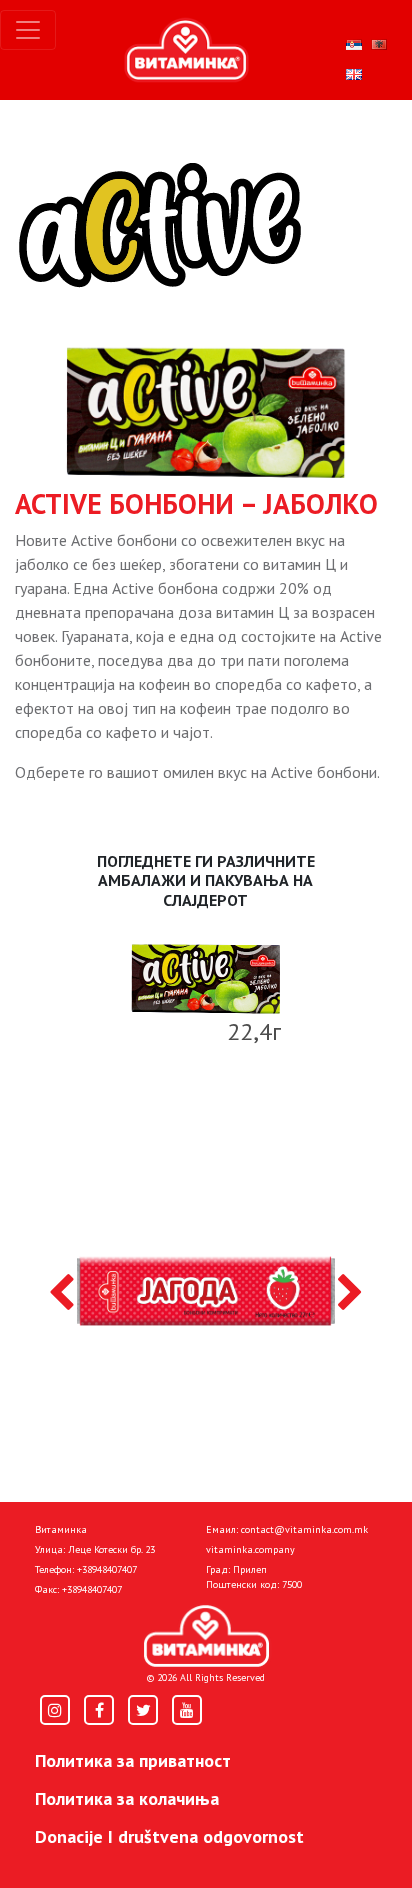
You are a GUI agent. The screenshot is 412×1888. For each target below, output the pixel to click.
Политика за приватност (133, 1760)
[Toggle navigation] (28, 30)
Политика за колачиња (127, 1798)
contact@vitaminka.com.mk (304, 1529)
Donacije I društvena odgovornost (169, 1836)
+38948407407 (107, 1569)
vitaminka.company (250, 1549)
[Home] (206, 1636)
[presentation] (61, 1294)
